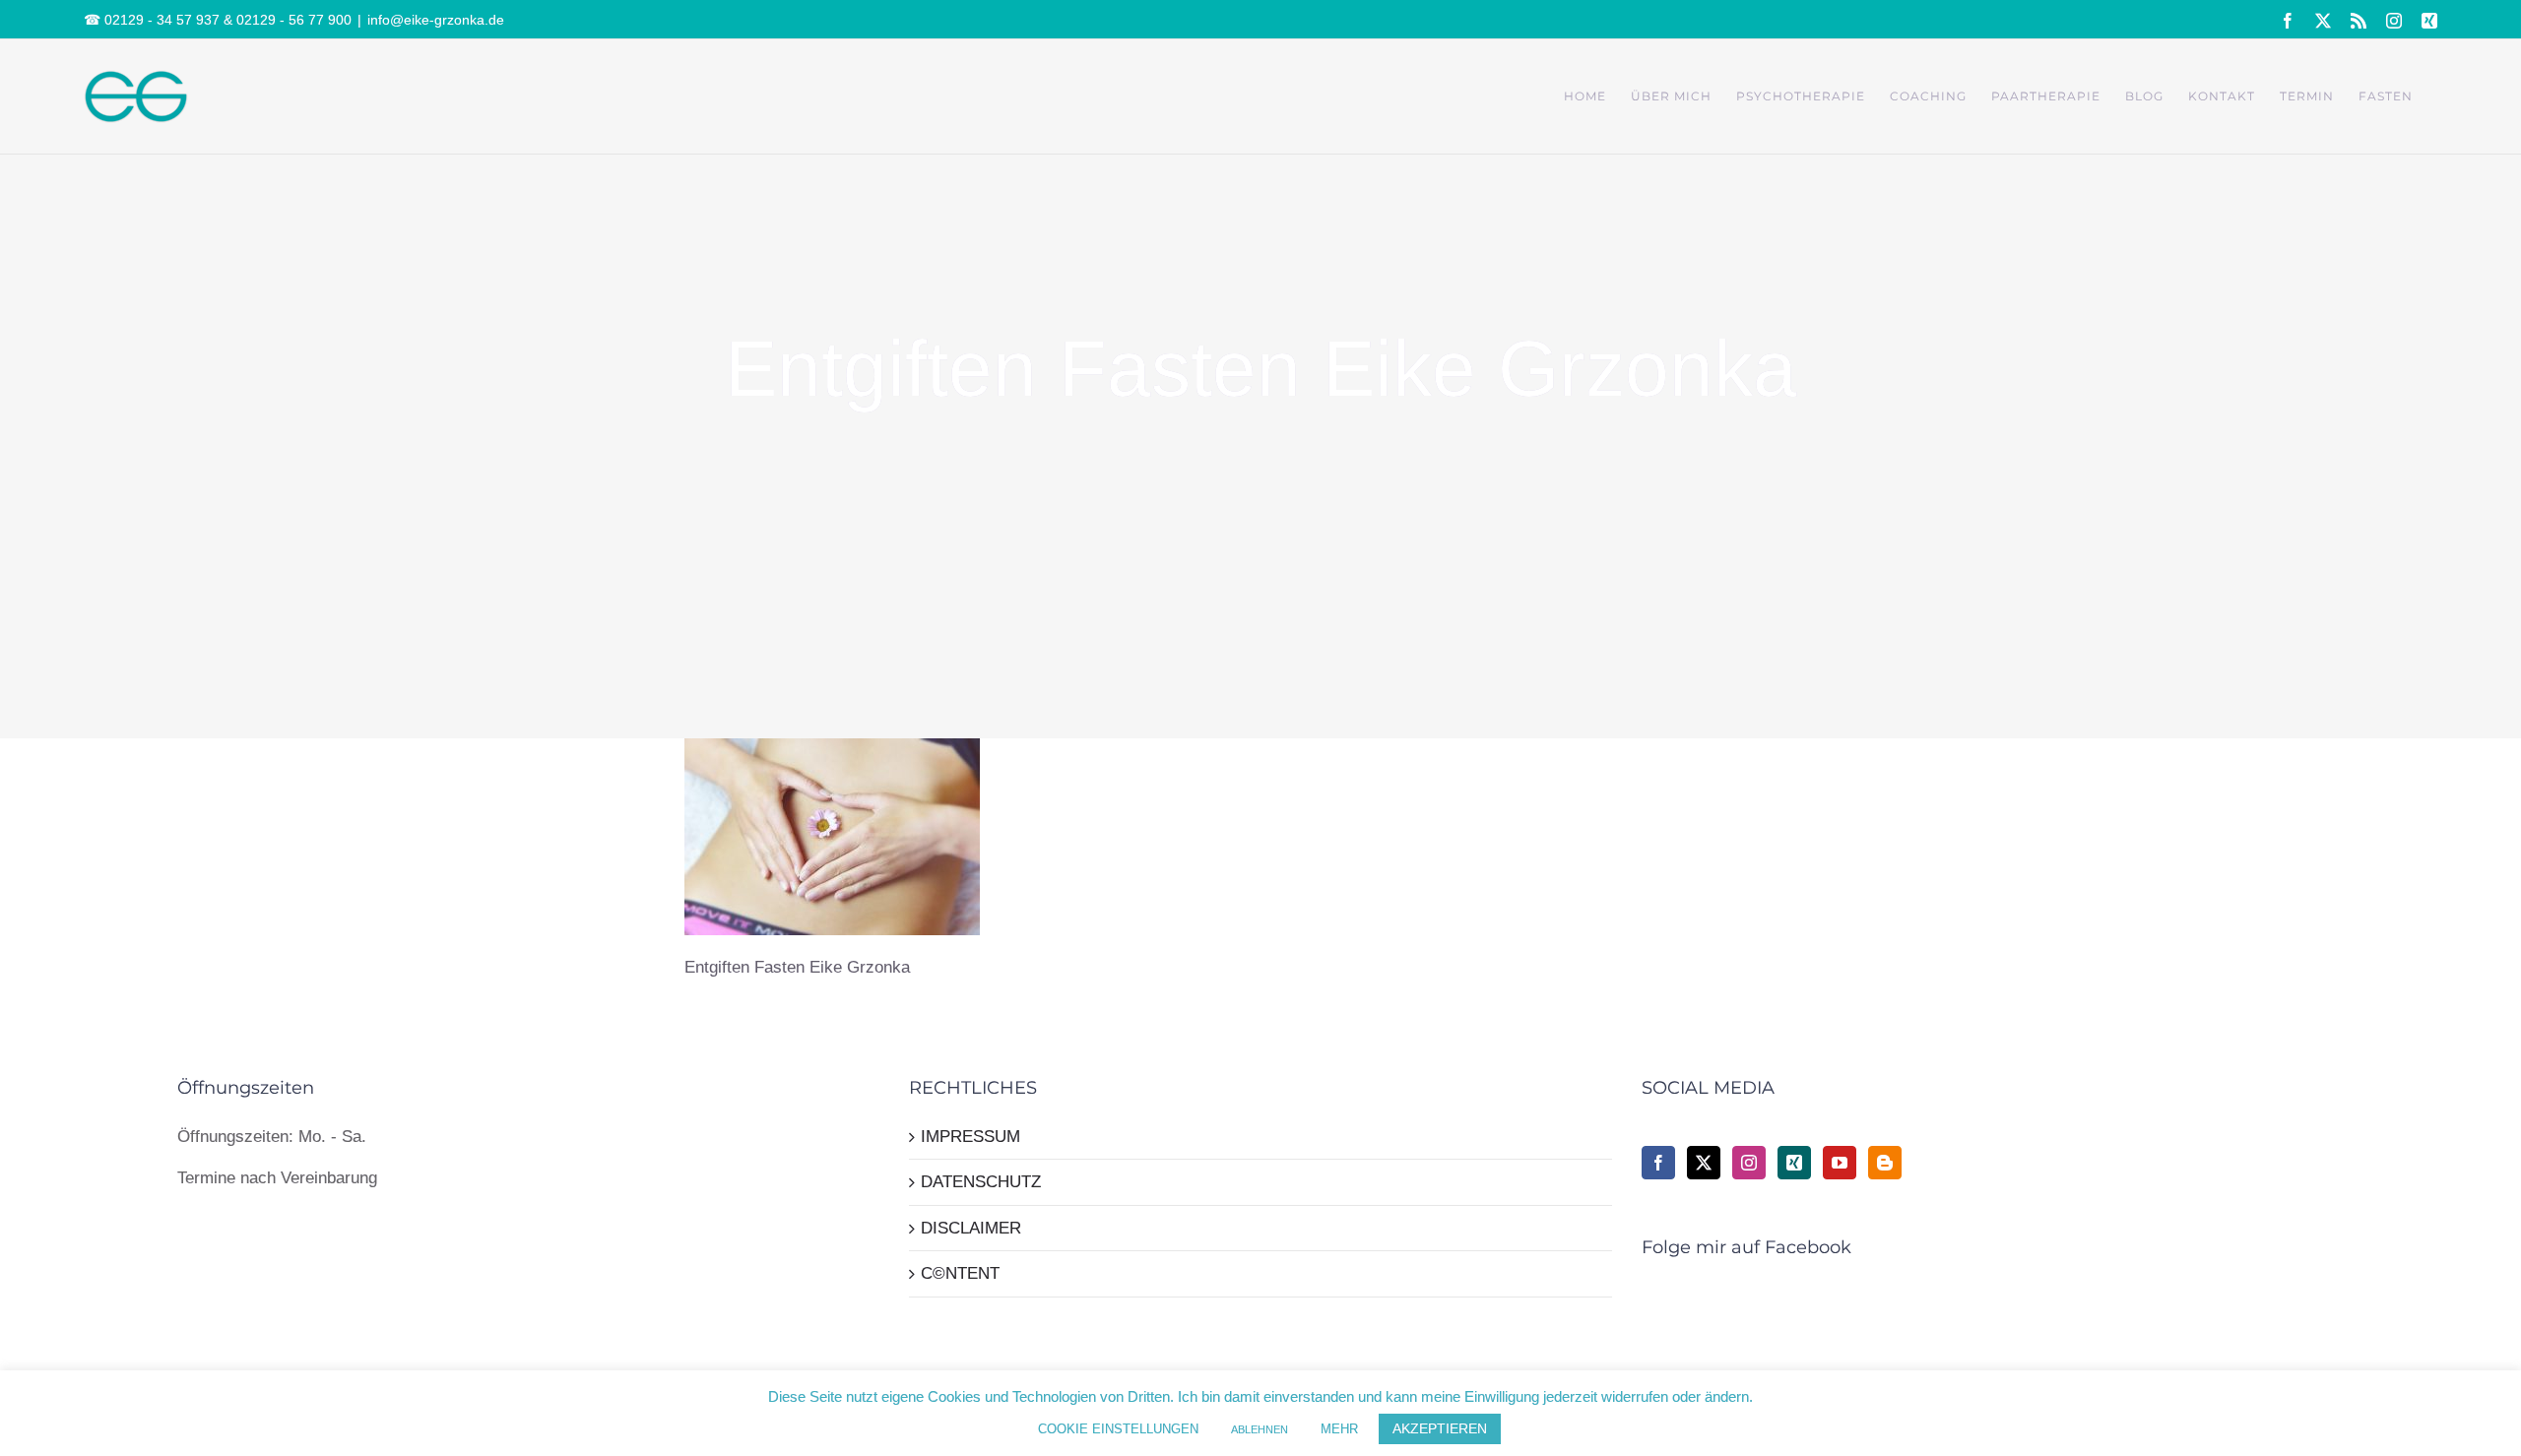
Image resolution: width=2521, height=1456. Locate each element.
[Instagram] (1749, 1163)
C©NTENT (960, 1273)
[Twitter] (1704, 1163)
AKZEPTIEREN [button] (1440, 1428)
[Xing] (1794, 1163)
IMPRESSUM (970, 1137)
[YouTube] (1840, 1163)
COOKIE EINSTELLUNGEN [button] (1118, 1429)
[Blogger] (1885, 1163)
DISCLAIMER (971, 1228)
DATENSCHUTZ (981, 1182)
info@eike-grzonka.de (436, 20)
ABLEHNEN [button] (1260, 1429)
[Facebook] (1658, 1163)
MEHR (1339, 1429)
